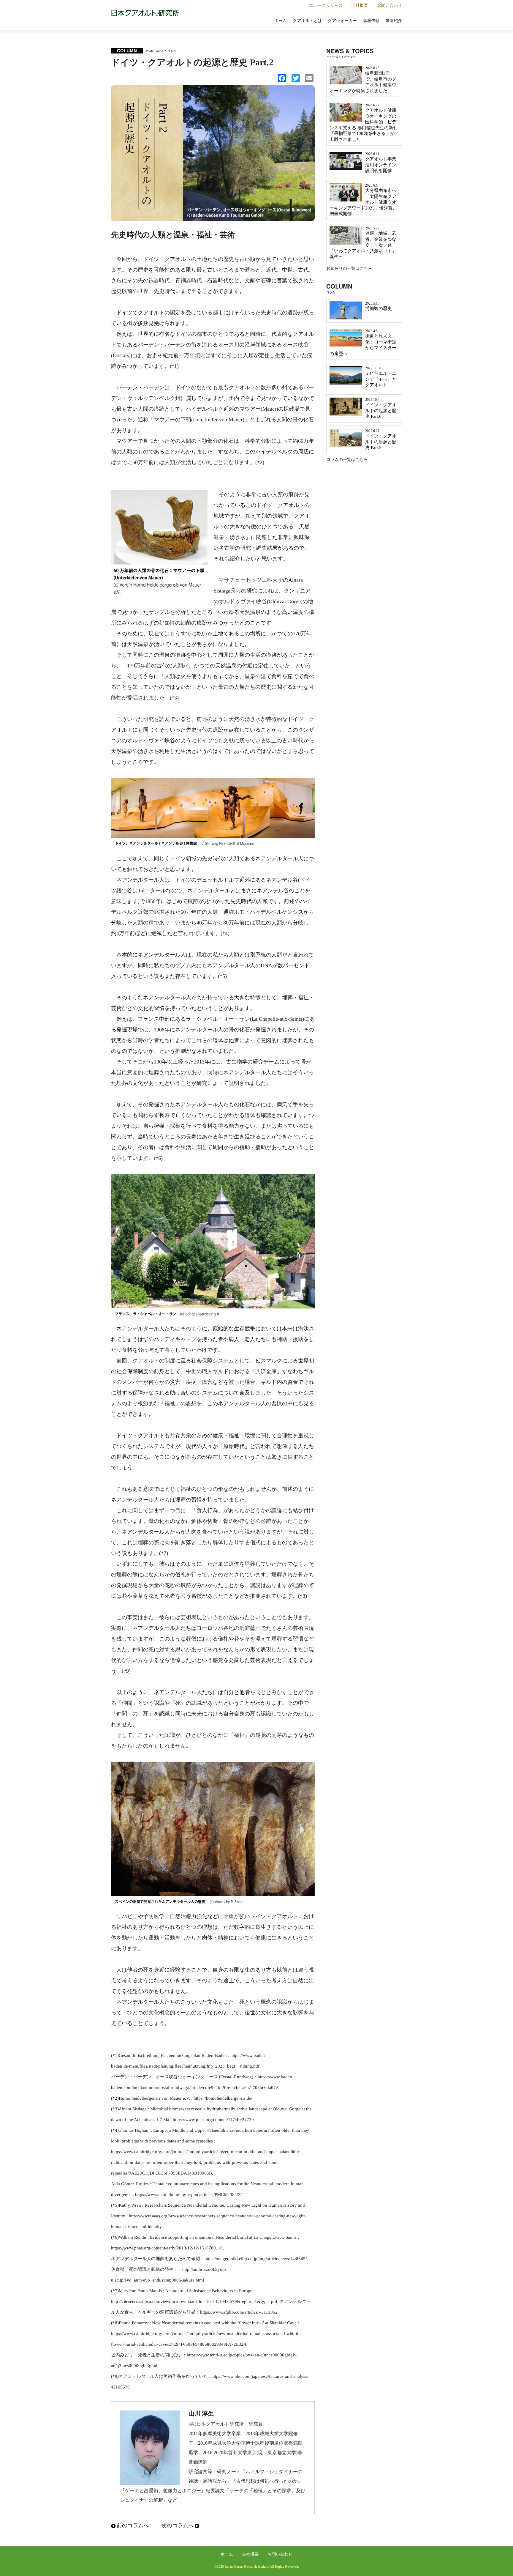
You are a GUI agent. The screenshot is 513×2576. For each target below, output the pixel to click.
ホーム (281, 21)
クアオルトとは (307, 21)
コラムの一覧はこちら (347, 460)
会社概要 (360, 5)
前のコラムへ (133, 2525)
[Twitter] (294, 80)
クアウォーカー (342, 21)
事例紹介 (394, 21)
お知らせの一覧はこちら (349, 268)
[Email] (308, 80)
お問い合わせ (389, 5)
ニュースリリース (326, 5)
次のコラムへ (178, 2525)
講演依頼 (371, 21)
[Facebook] (281, 80)
